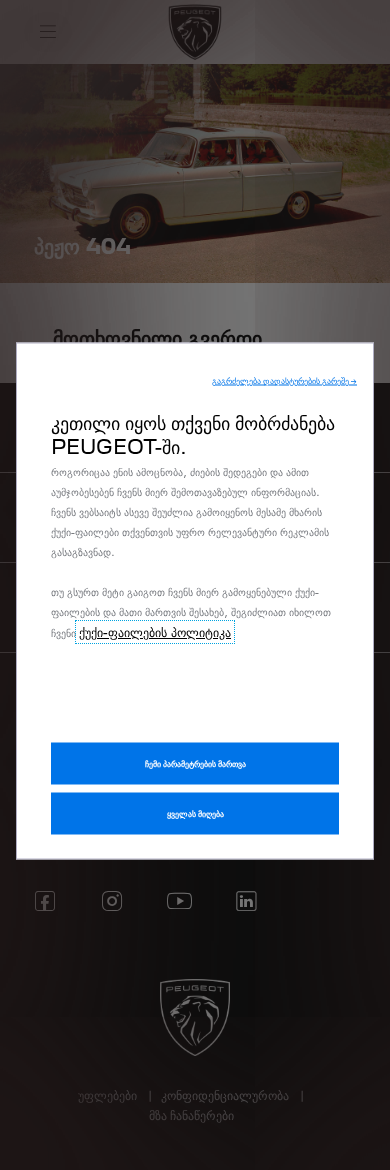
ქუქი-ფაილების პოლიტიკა (155, 632)
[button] (284, 381)
